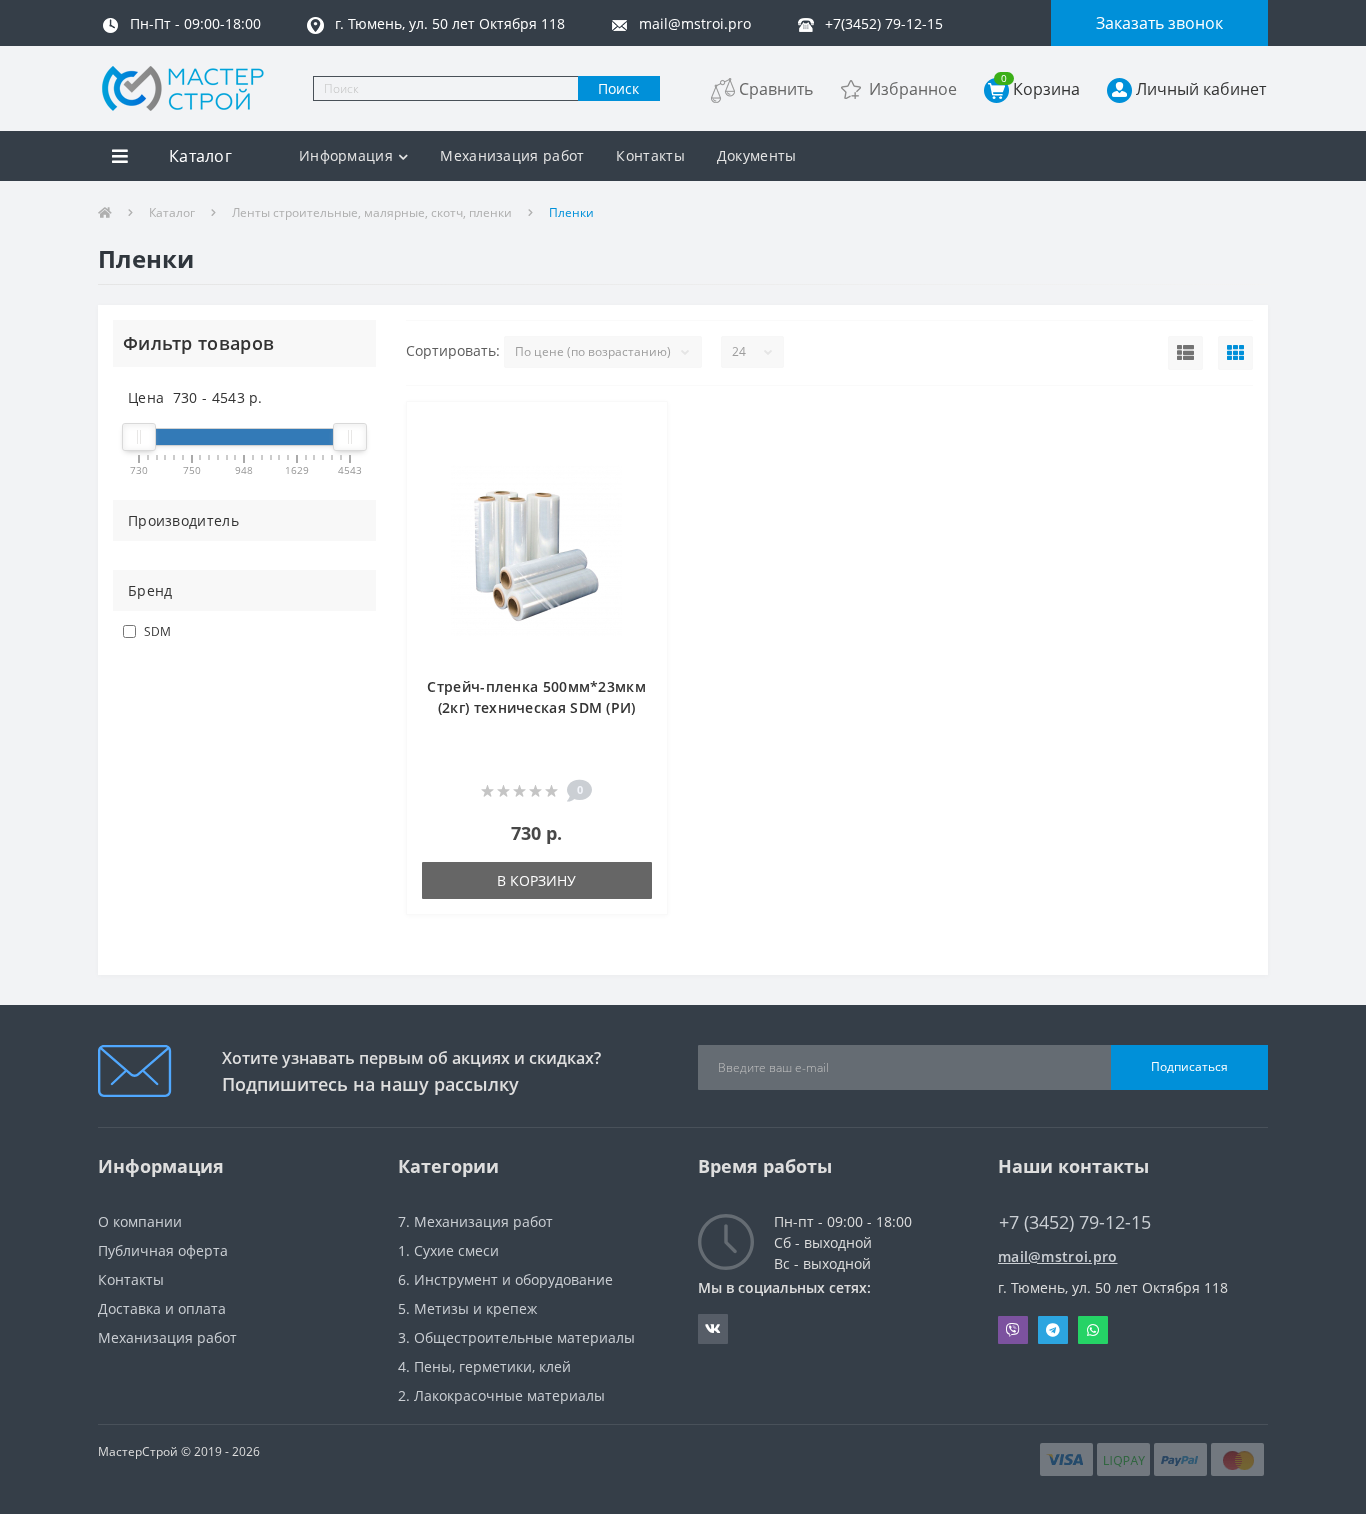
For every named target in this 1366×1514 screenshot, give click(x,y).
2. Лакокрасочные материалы (501, 1395)
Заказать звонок (1159, 23)
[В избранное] (641, 428)
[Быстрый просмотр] (641, 488)
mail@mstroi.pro (1058, 1256)
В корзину (536, 880)
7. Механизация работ (475, 1221)
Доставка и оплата (162, 1308)
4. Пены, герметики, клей (484, 1366)
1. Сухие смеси (448, 1250)
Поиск (618, 88)
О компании (140, 1221)
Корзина (1040, 88)
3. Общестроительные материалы (516, 1337)
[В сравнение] (641, 458)
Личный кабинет (1201, 89)
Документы (757, 155)
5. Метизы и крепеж (467, 1308)
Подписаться (1189, 1066)
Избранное (913, 89)
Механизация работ (512, 155)
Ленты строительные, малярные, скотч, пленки (372, 212)
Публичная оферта (163, 1250)
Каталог (172, 212)
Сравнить (776, 89)
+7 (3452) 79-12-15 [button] (1075, 1222)
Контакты (650, 155)
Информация (346, 155)
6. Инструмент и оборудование (505, 1279)
